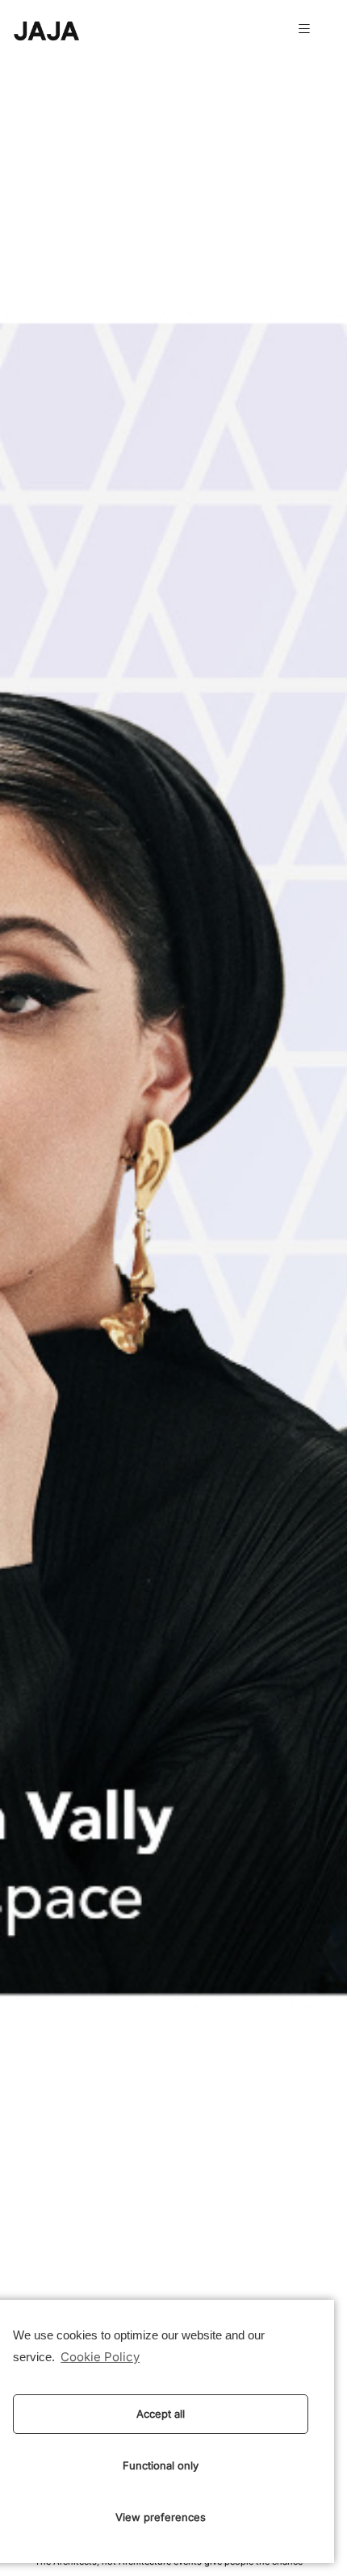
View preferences (161, 2517)
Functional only (161, 2465)
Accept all (161, 2414)
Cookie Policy (100, 2357)
